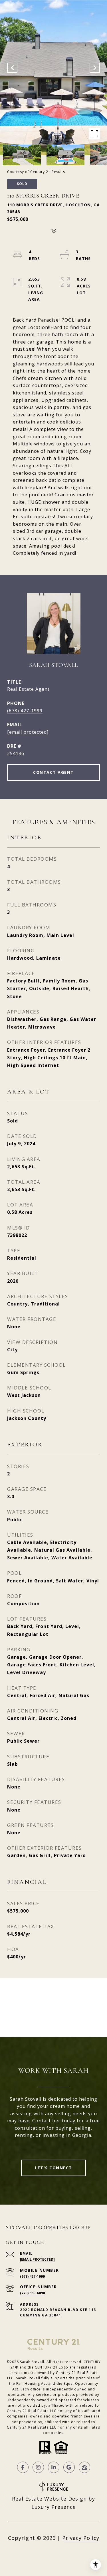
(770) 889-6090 (32, 2293)
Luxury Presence (54, 2507)
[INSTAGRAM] (38, 2467)
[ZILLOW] (84, 2467)
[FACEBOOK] (23, 2467)
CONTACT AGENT (53, 772)
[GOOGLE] (69, 2467)
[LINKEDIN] (54, 2467)
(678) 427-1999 (25, 711)
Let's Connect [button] (53, 2168)
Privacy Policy (81, 2538)
